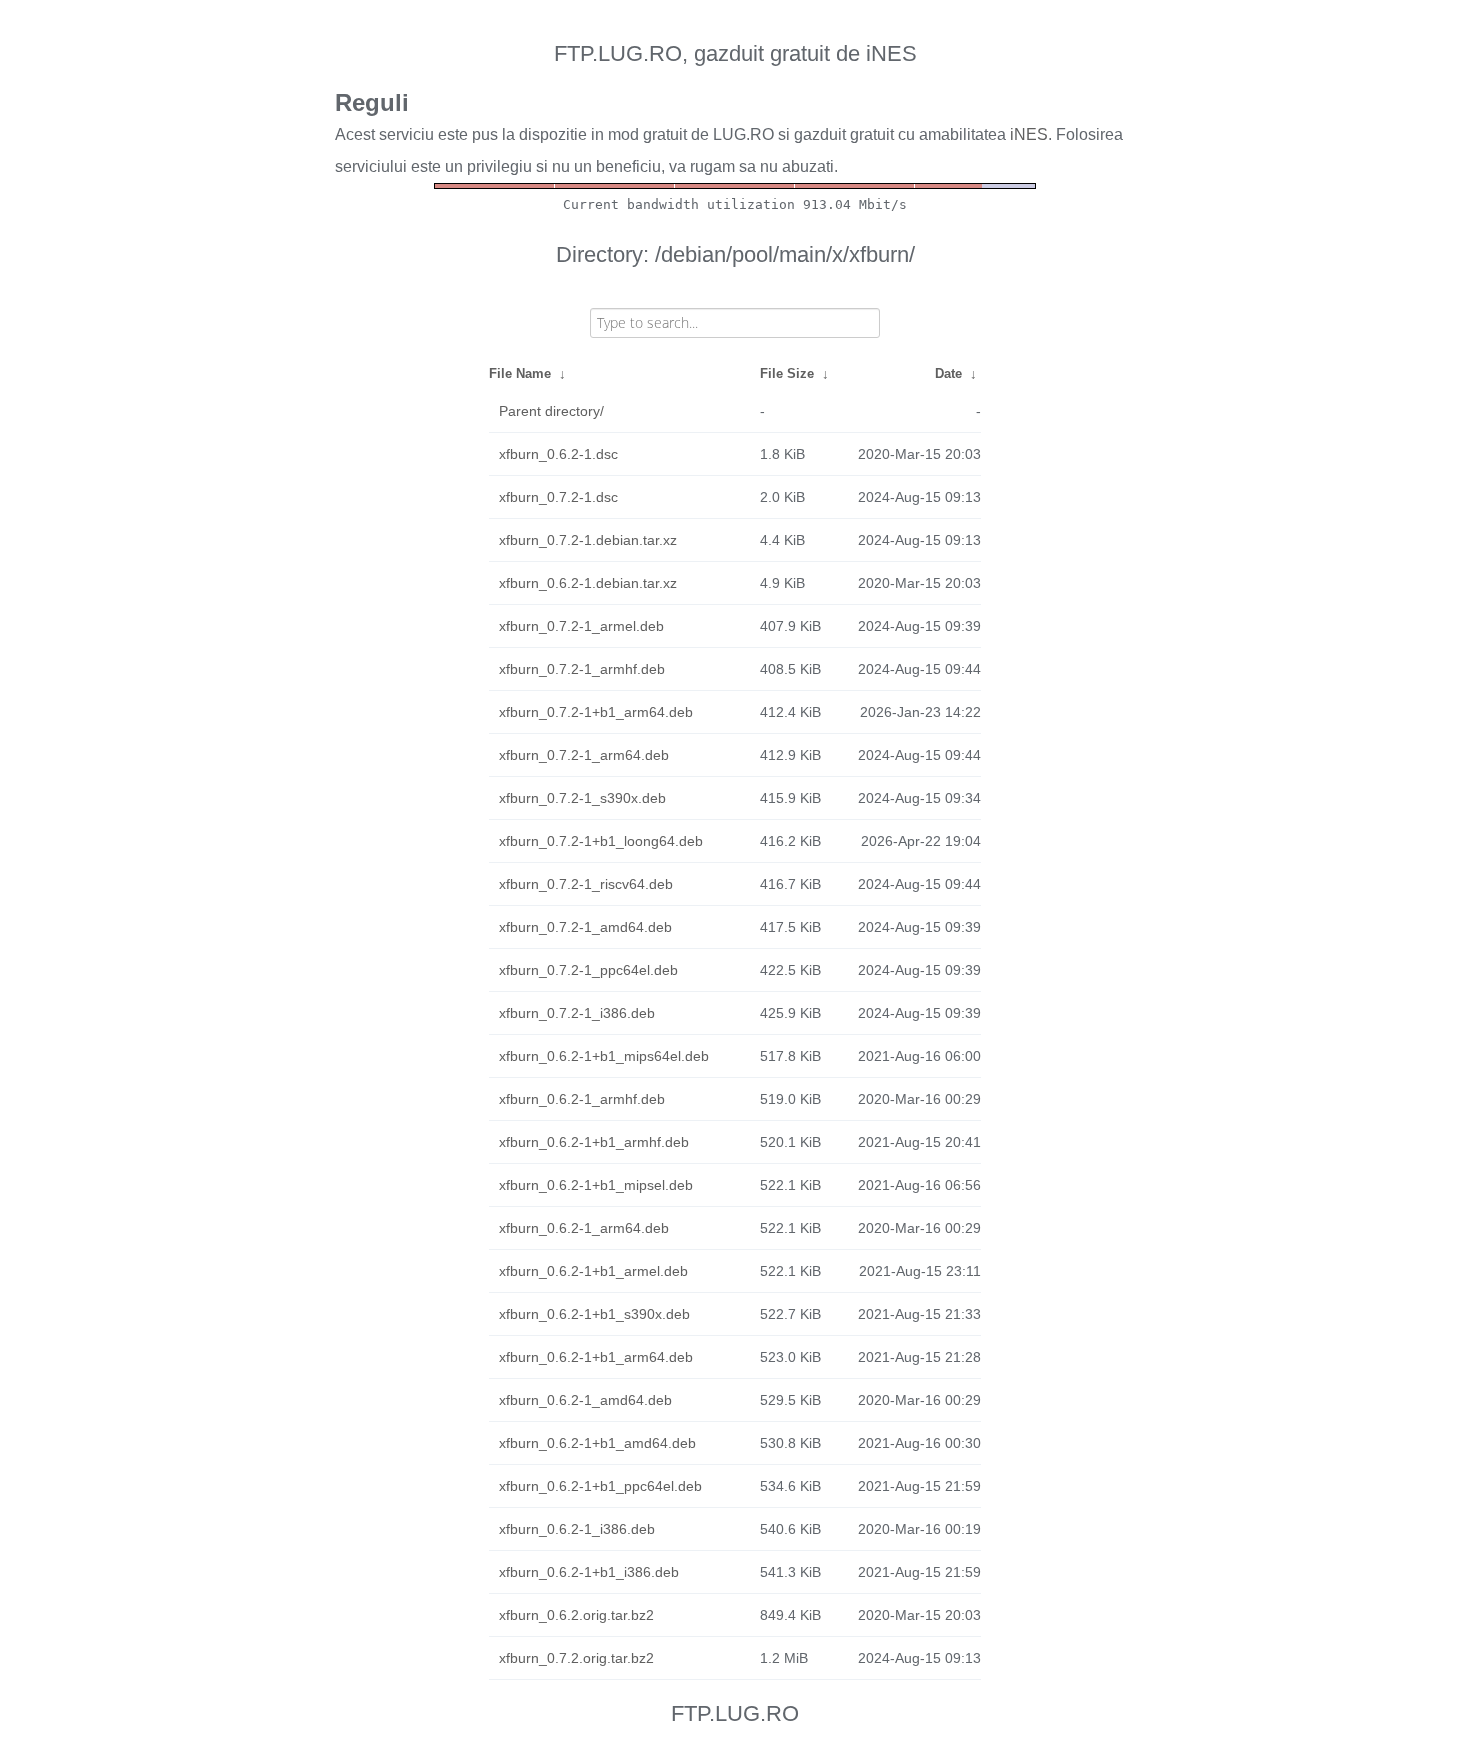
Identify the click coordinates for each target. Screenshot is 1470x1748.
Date (948, 373)
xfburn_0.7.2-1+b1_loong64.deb (601, 841)
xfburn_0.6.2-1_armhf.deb (582, 1099)
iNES (1029, 134)
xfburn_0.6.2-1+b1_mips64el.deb (604, 1056)
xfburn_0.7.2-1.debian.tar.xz (588, 540)
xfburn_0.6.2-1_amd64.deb (585, 1400)
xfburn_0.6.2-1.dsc (558, 454)
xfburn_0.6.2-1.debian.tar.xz (588, 583)
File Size (787, 373)
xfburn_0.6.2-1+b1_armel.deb (593, 1271)
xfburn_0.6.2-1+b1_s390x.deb (594, 1314)
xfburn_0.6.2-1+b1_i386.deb (589, 1572)
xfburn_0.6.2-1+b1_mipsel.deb (596, 1185)
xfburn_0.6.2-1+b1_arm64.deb (596, 1357)
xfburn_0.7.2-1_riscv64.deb (586, 884)
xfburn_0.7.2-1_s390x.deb (582, 798)
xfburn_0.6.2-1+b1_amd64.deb (597, 1443)
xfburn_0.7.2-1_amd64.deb (585, 927)
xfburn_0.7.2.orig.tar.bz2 (576, 1658)
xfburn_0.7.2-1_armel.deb (581, 626)
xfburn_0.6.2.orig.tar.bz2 (576, 1615)
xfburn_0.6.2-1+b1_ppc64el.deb (600, 1486)
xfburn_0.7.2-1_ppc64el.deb (588, 970)
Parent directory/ (551, 411)
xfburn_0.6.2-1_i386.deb (577, 1529)
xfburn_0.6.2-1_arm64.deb (584, 1228)
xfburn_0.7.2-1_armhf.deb (582, 669)
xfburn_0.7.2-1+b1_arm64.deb (596, 712)
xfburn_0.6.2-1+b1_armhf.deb (594, 1142)
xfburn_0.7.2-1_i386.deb (577, 1013)
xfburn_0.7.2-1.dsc (558, 497)
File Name (520, 373)
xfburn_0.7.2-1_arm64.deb (584, 755)
